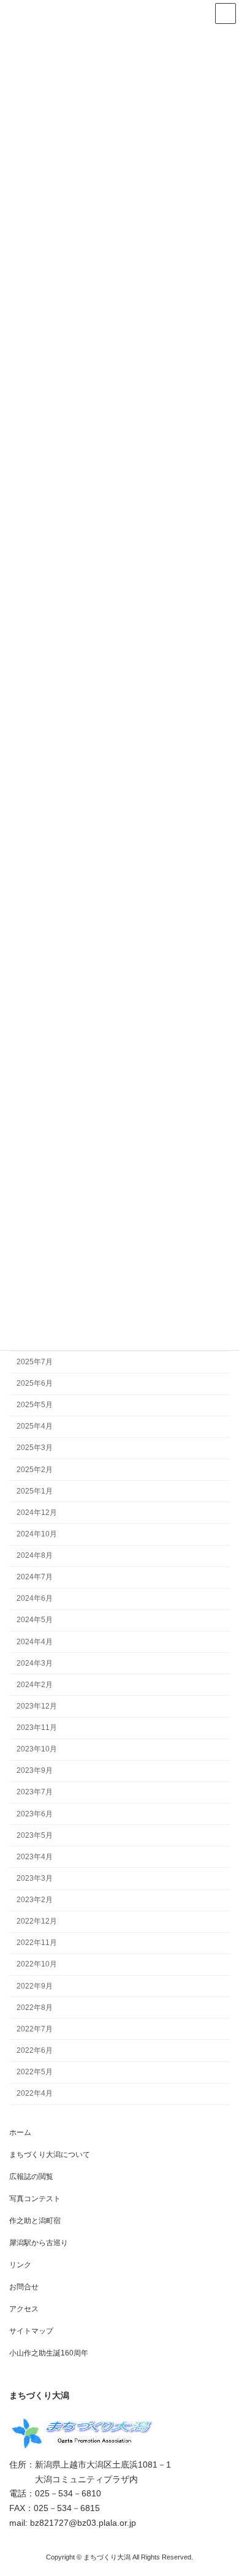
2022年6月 (35, 2050)
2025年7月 (35, 1361)
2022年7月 (35, 2028)
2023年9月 (35, 1770)
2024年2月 (35, 1684)
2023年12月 (37, 1705)
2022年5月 (35, 2072)
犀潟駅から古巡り (39, 2243)
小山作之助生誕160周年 (49, 2353)
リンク (20, 2265)
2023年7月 (35, 1792)
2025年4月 (35, 1426)
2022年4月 (35, 2093)
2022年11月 (37, 1943)
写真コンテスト (35, 2199)
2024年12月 (37, 1512)
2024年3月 (35, 1663)
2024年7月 (35, 1577)
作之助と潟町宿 (35, 2221)
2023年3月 (35, 1878)
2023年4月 (35, 1856)
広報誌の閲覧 (31, 2177)
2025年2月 (35, 1469)
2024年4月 (35, 1641)
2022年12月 (37, 1921)
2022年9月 (35, 1985)
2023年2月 (35, 1900)
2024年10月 (37, 1533)
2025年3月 (35, 1448)
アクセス (24, 2309)
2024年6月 (35, 1598)
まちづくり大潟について (50, 2155)
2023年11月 (37, 1728)
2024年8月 (35, 1555)
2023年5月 (35, 1835)
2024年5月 (35, 1620)
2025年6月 (35, 1383)
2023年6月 (35, 1813)
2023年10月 (37, 1749)
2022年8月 (35, 2007)
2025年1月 (35, 1490)
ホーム (20, 2132)
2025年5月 (35, 1405)
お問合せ (24, 2287)
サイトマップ (31, 2331)
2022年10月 (37, 1964)
